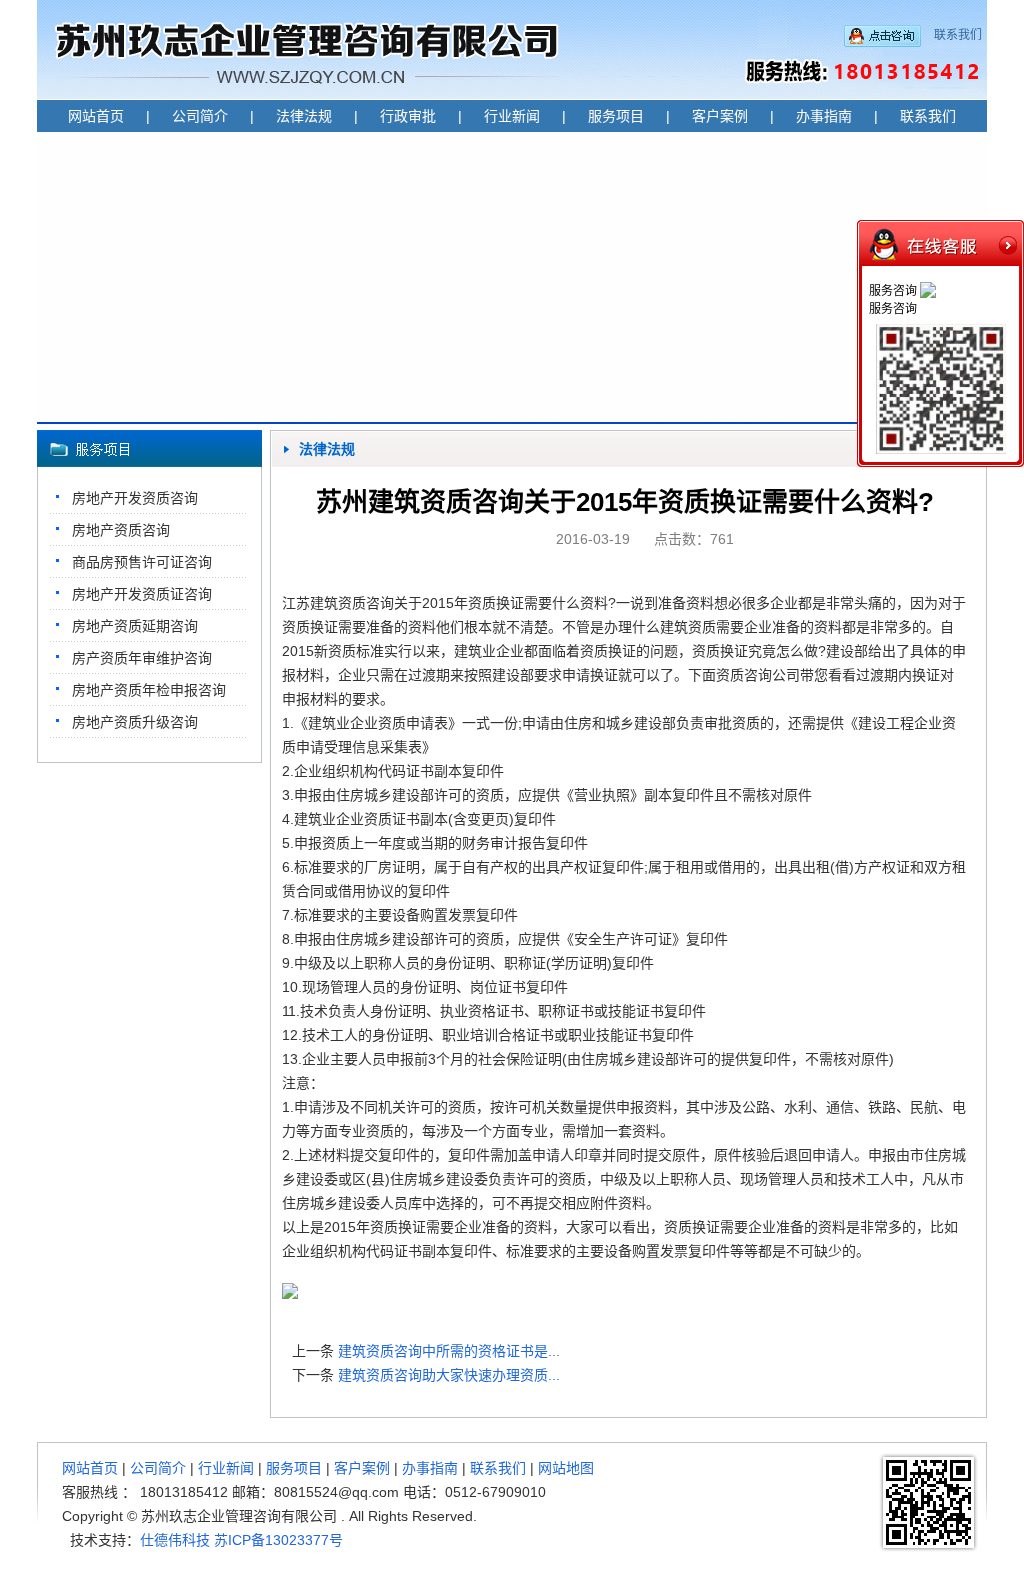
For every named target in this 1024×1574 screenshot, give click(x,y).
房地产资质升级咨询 (135, 722)
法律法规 (304, 116)
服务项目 (616, 116)
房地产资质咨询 (121, 530)
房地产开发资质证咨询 (142, 594)
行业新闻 (512, 116)
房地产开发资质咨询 (135, 498)
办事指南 (824, 116)
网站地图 (566, 1468)
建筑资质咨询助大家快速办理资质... (449, 1375)
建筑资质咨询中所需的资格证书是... (449, 1351)
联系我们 (958, 35)
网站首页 (96, 116)
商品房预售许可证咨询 (142, 562)
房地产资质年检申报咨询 (149, 690)
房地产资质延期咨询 (135, 626)
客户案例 (720, 116)
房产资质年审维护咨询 (142, 658)
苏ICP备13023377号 (278, 1540)
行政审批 (408, 116)
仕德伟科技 (175, 1540)
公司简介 (200, 116)
